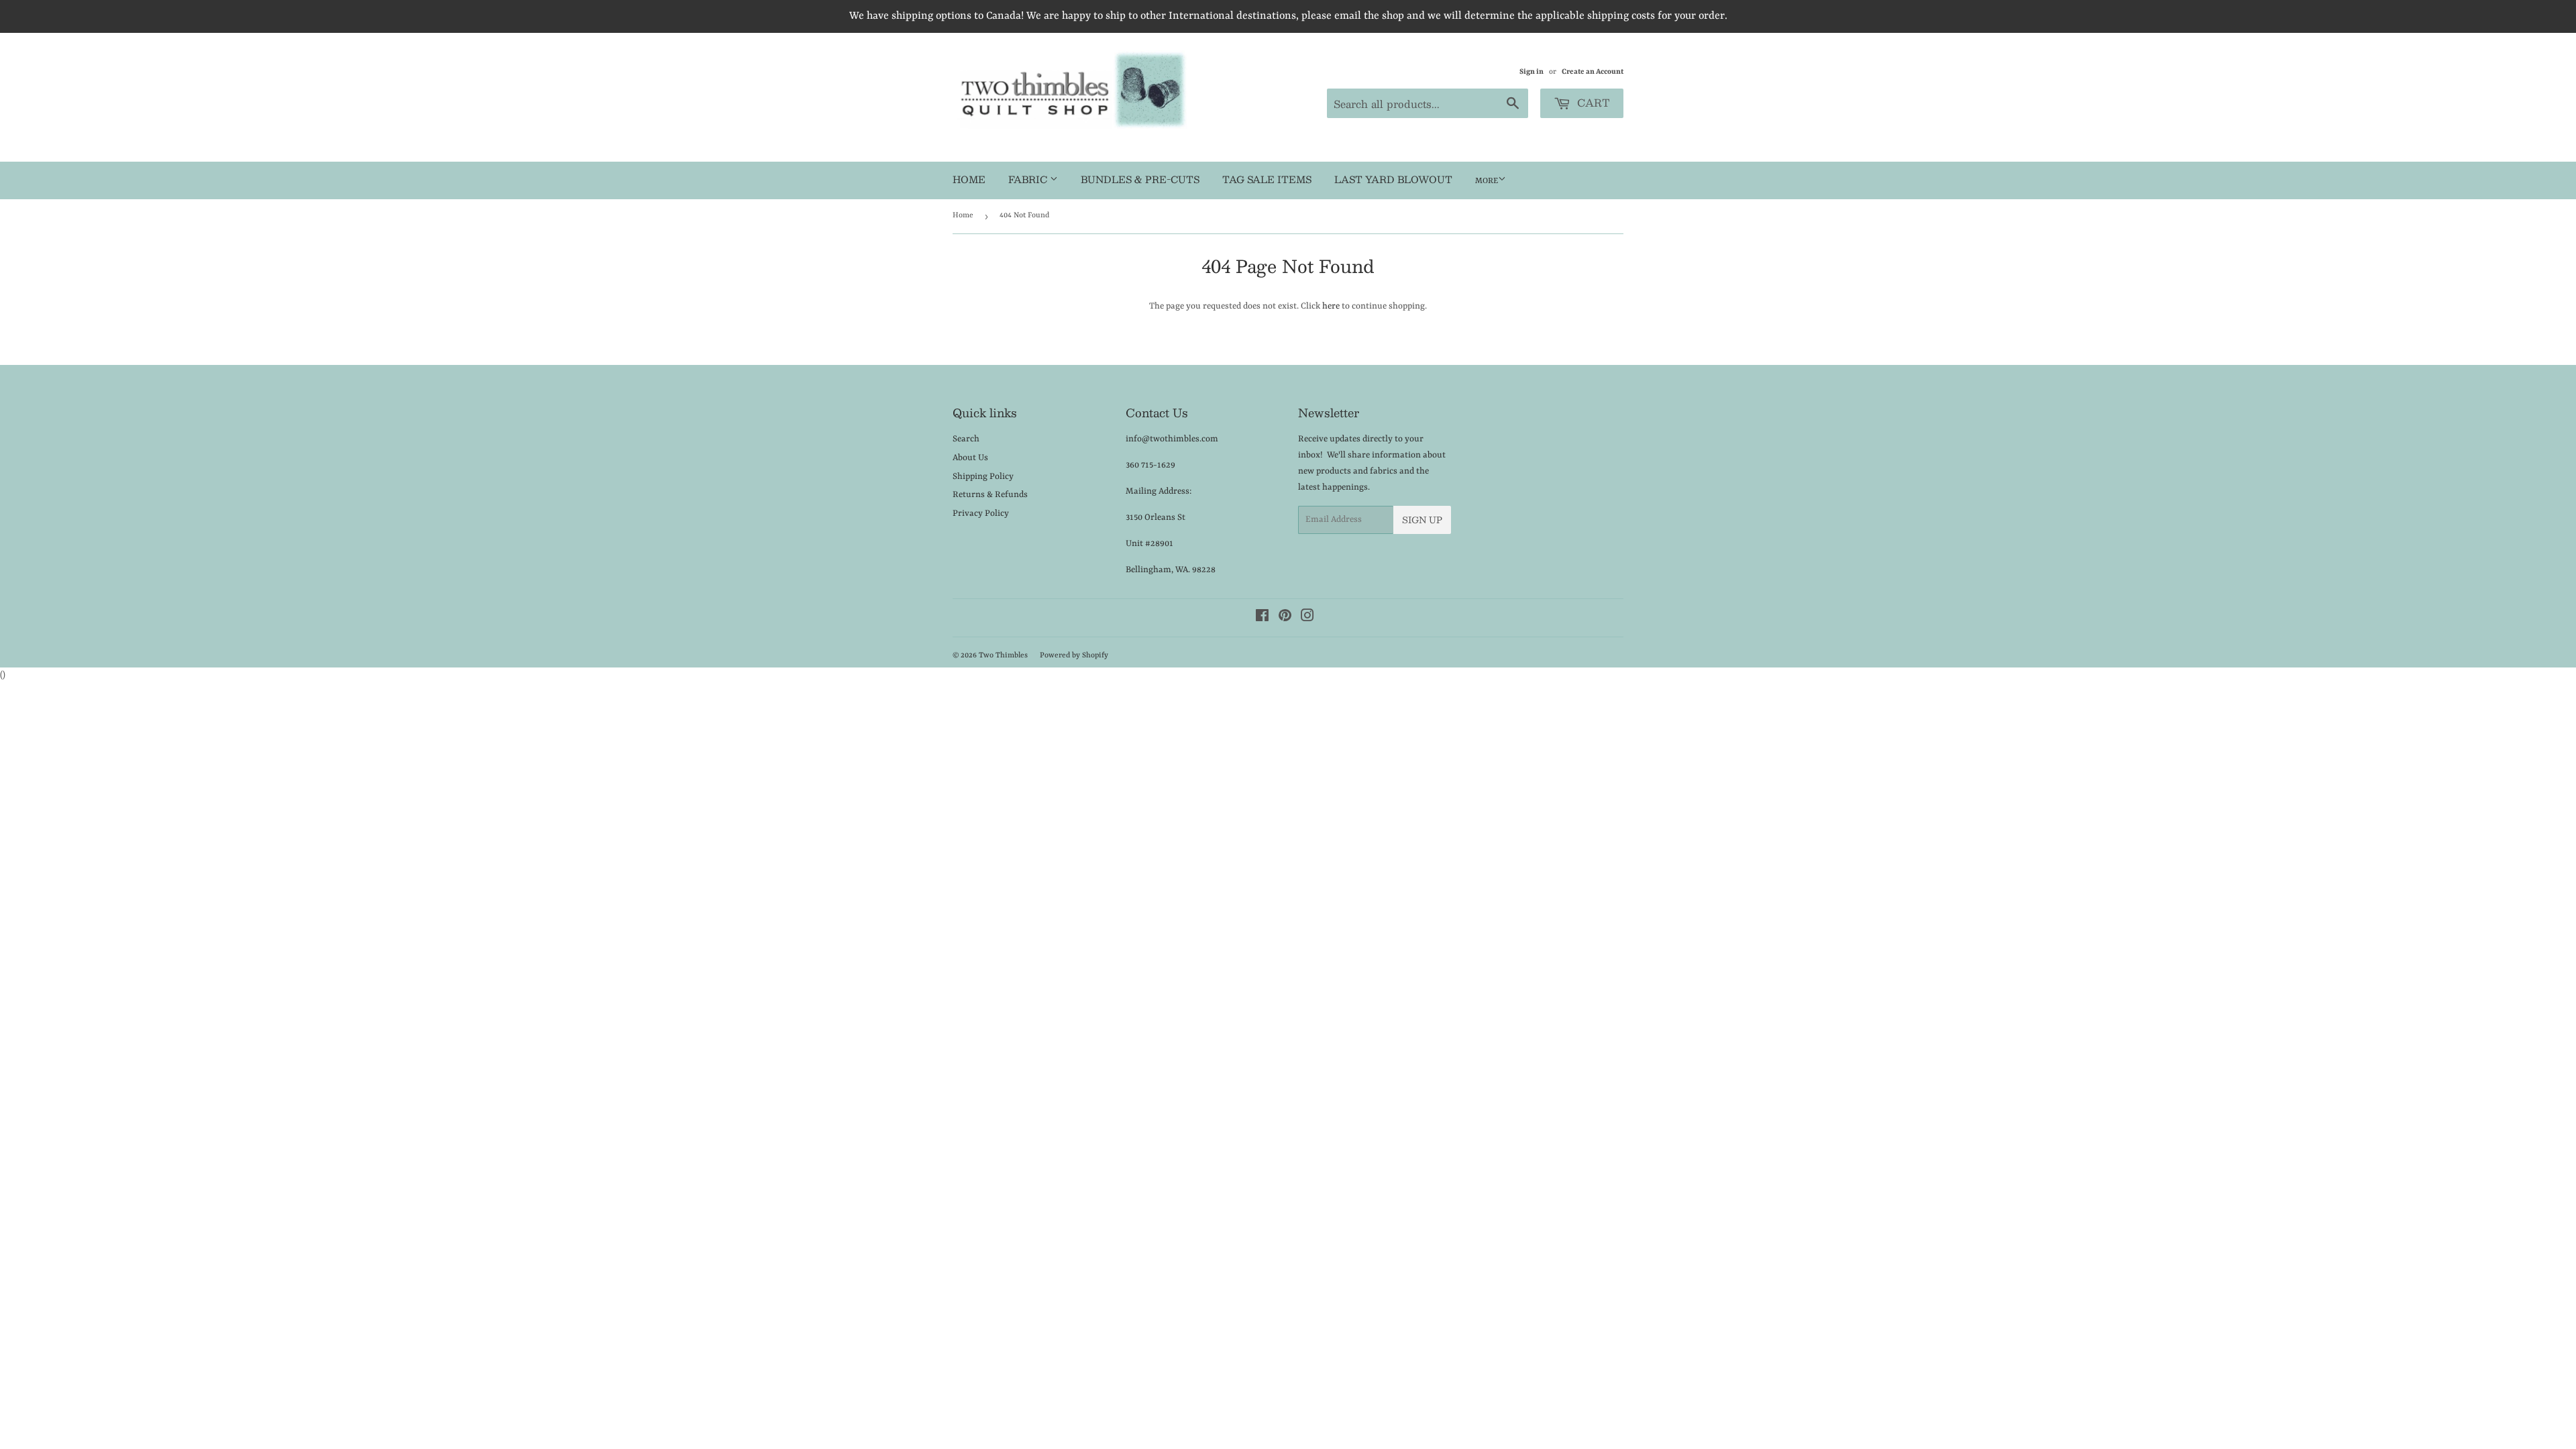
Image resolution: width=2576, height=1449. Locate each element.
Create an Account (1593, 72)
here (1331, 306)
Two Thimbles (1003, 656)
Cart (1592, 102)
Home (969, 179)
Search (966, 439)
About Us (970, 458)
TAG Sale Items (1267, 179)
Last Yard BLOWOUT (1393, 179)
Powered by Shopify (1074, 656)
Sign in (1532, 72)
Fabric (1029, 179)
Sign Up (1422, 520)
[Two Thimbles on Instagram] (1307, 618)
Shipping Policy (983, 477)
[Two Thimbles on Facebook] (1262, 618)
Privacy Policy (981, 514)
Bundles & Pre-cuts (1140, 179)
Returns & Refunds (990, 495)
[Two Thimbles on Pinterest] (1285, 618)
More (1487, 181)
